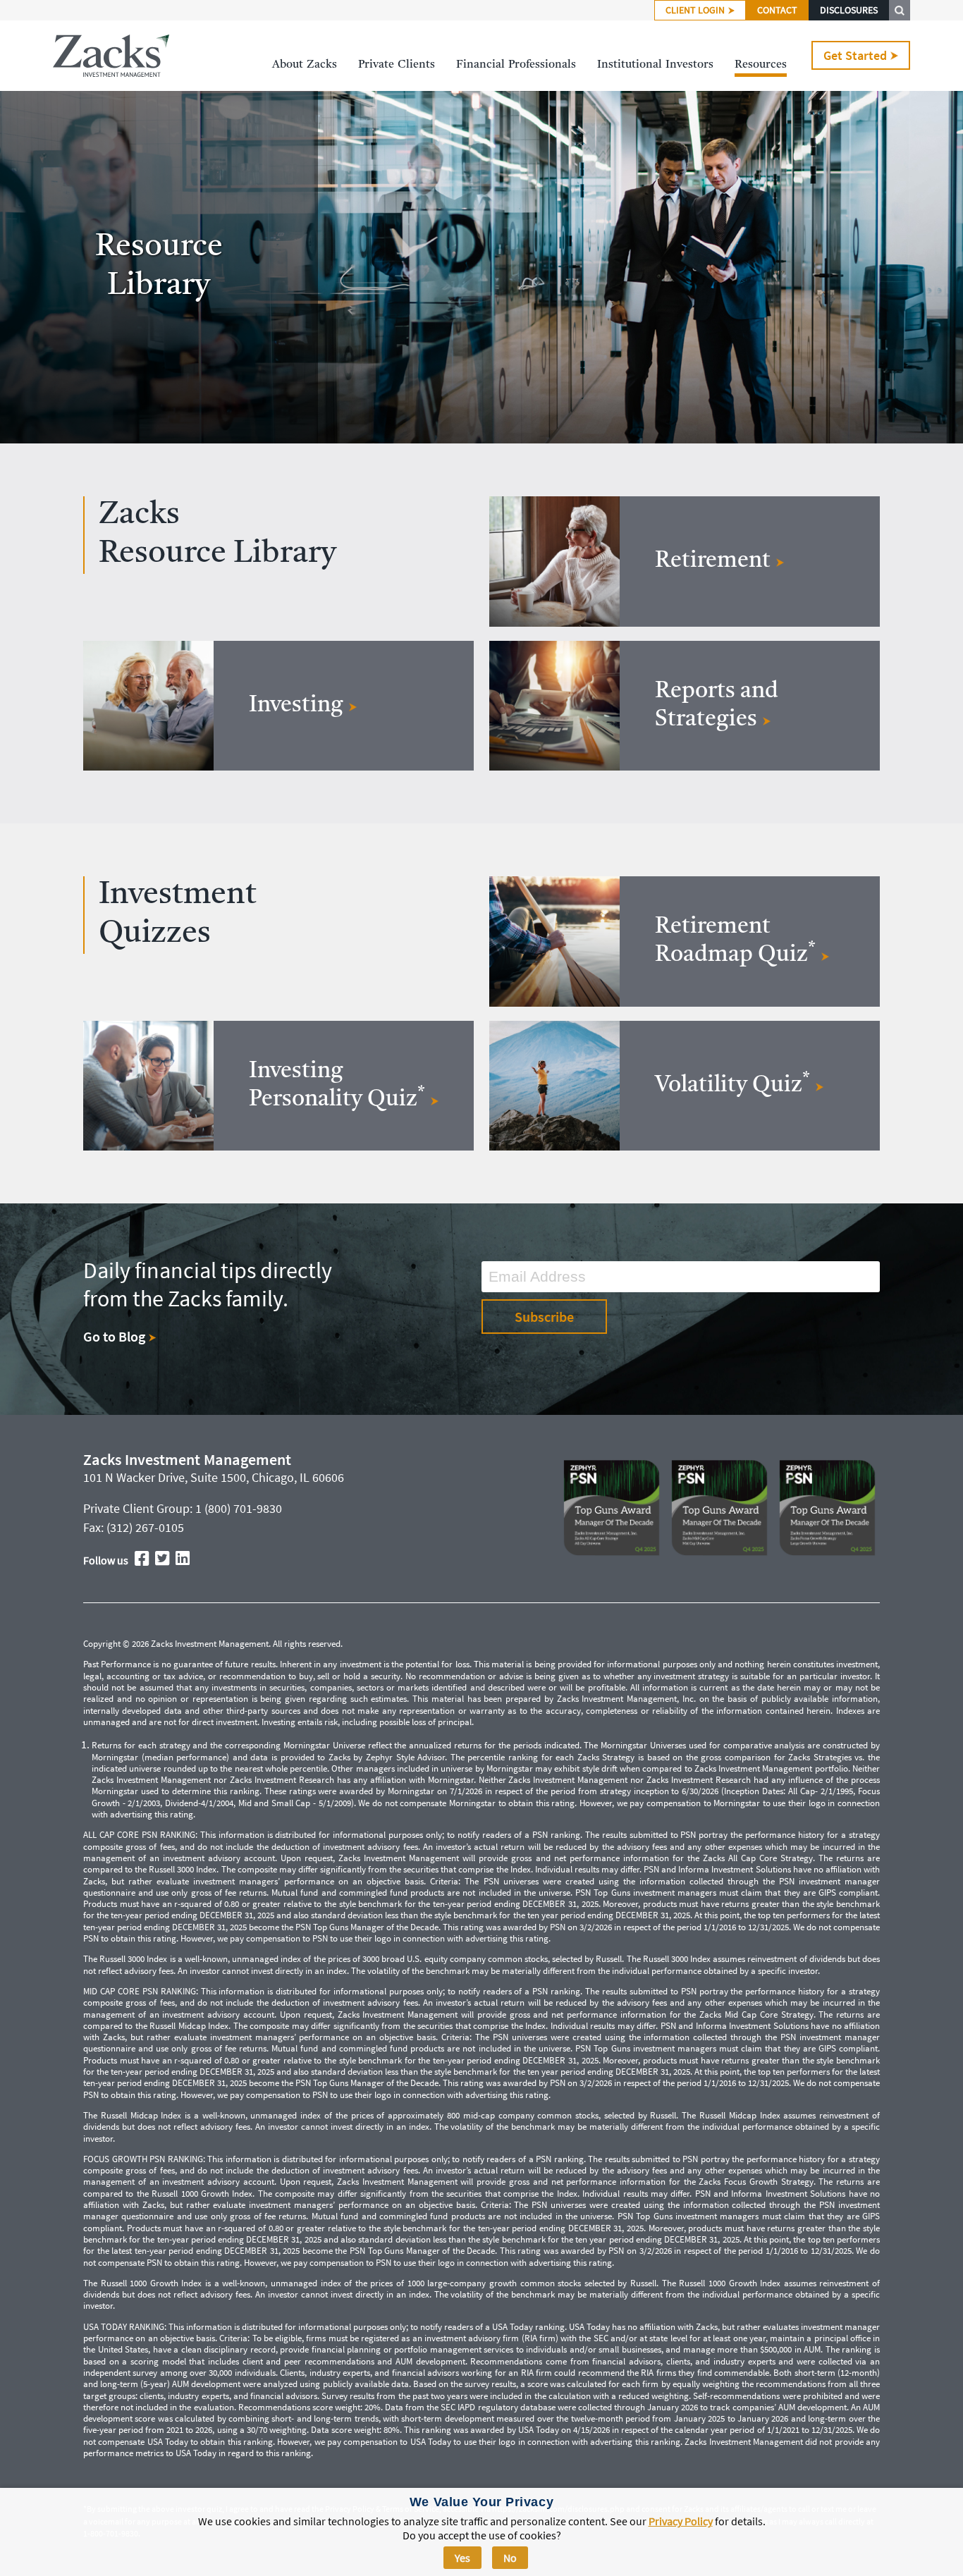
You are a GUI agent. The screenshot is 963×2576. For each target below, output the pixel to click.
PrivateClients (397, 65)
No (510, 2558)
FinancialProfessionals (516, 65)
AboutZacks (305, 65)
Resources (761, 65)
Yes (462, 2558)
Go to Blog (116, 1336)
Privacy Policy (681, 2521)
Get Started (855, 55)
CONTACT (777, 10)
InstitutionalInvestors (655, 65)
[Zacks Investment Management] (111, 56)
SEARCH (900, 10)
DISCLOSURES (849, 10)
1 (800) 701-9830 (239, 1508)
